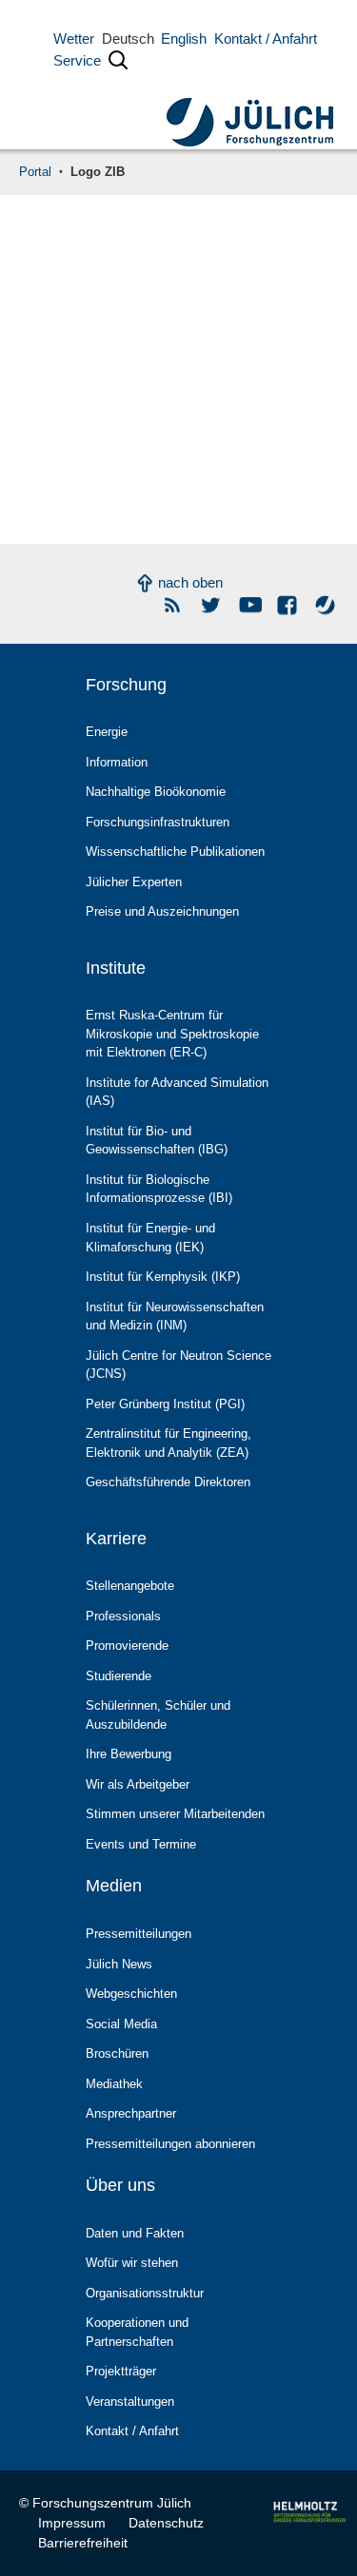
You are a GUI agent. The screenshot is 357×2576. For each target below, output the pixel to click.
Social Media (121, 2024)
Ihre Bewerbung (129, 1754)
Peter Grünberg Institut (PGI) (165, 1404)
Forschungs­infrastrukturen (158, 822)
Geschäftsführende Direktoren (168, 1482)
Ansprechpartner (131, 2113)
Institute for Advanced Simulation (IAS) (177, 1092)
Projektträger (121, 2371)
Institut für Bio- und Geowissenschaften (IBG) (157, 1141)
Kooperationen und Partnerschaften (137, 2332)
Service (77, 60)
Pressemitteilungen (139, 1934)
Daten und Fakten (135, 2233)
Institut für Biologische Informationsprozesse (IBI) (159, 1189)
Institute (116, 968)
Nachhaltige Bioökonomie (156, 792)
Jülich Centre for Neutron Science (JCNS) (178, 1365)
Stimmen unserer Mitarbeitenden (175, 1814)
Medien (114, 1886)
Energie (107, 732)
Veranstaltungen (130, 2402)
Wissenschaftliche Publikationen (175, 852)
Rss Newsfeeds (174, 605)
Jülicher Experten (134, 882)
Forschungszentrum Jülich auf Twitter (212, 605)
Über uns (120, 2185)
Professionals (123, 1616)
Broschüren (117, 2053)
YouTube (250, 605)
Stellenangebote (130, 1586)
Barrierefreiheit (83, 2543)
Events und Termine (141, 1844)
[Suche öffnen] (118, 64)
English (184, 39)
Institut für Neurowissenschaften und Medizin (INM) (175, 1317)
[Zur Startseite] (250, 109)
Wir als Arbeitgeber (138, 1784)
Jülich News (119, 1964)
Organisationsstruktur (145, 2293)
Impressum (72, 2523)
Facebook (288, 605)
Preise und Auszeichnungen (162, 911)
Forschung (126, 685)
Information (117, 762)
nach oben (190, 582)
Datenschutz (166, 2523)
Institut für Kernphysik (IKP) (163, 1277)
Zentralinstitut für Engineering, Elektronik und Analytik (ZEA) (169, 1443)
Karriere (116, 1539)
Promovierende (127, 1646)
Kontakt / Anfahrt (266, 39)
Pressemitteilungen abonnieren (170, 2144)
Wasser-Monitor (326, 605)
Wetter (74, 39)
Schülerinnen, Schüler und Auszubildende (158, 1715)
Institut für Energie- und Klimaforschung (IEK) (150, 1238)
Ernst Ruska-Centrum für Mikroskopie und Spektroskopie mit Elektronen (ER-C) (172, 1034)
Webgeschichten (131, 1994)
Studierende (119, 1676)
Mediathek (114, 2084)
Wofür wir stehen (132, 2263)
